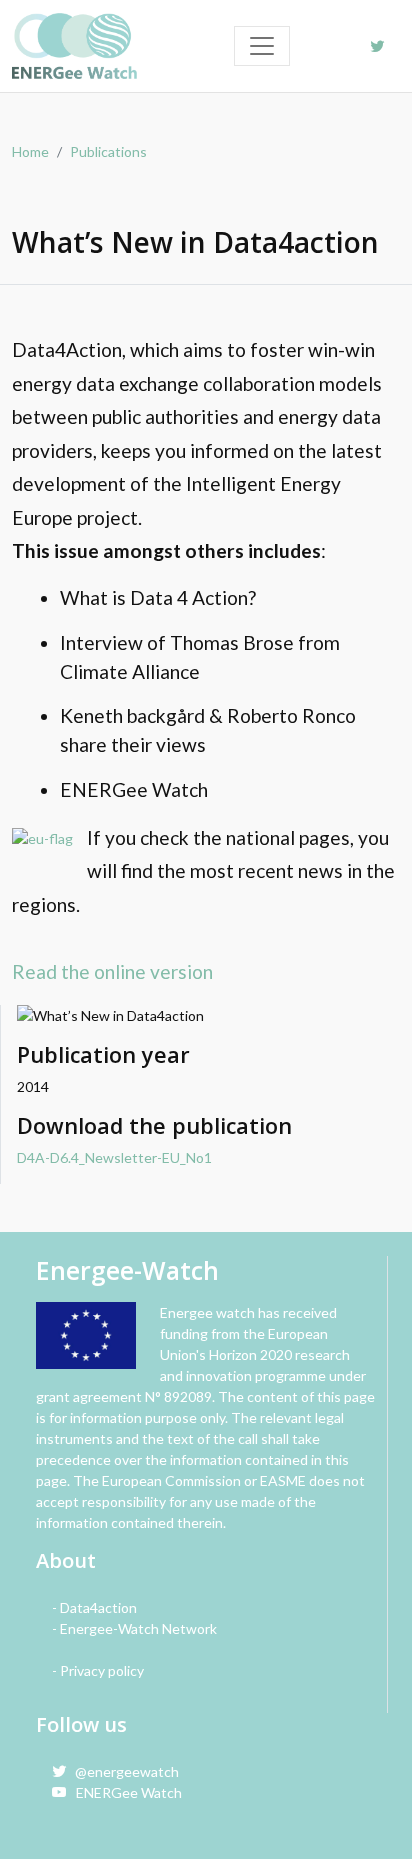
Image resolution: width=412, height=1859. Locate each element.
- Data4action (94, 1607)
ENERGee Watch (124, 1792)
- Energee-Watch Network (134, 1628)
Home (30, 151)
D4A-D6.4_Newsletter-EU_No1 (114, 1157)
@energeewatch (122, 1771)
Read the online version (112, 971)
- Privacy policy (98, 1670)
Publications (108, 151)
